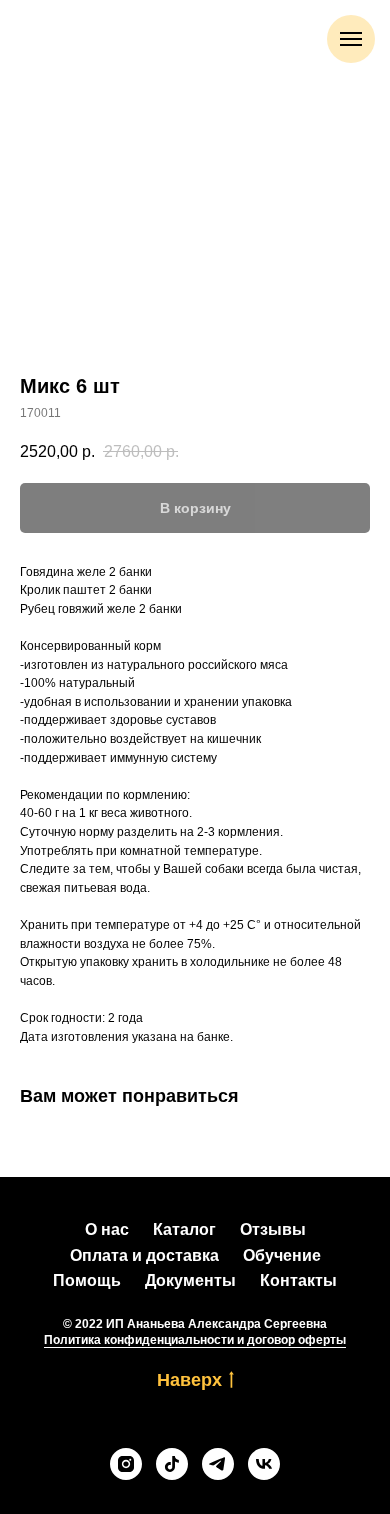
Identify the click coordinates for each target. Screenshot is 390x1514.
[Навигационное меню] (351, 39)
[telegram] (218, 1464)
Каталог (184, 1229)
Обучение (282, 1255)
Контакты (298, 1280)
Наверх (189, 1380)
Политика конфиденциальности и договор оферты (195, 1340)
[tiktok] (172, 1464)
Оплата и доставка (144, 1255)
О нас (107, 1229)
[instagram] (126, 1464)
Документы (190, 1280)
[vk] (264, 1464)
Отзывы (273, 1229)
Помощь (87, 1280)
